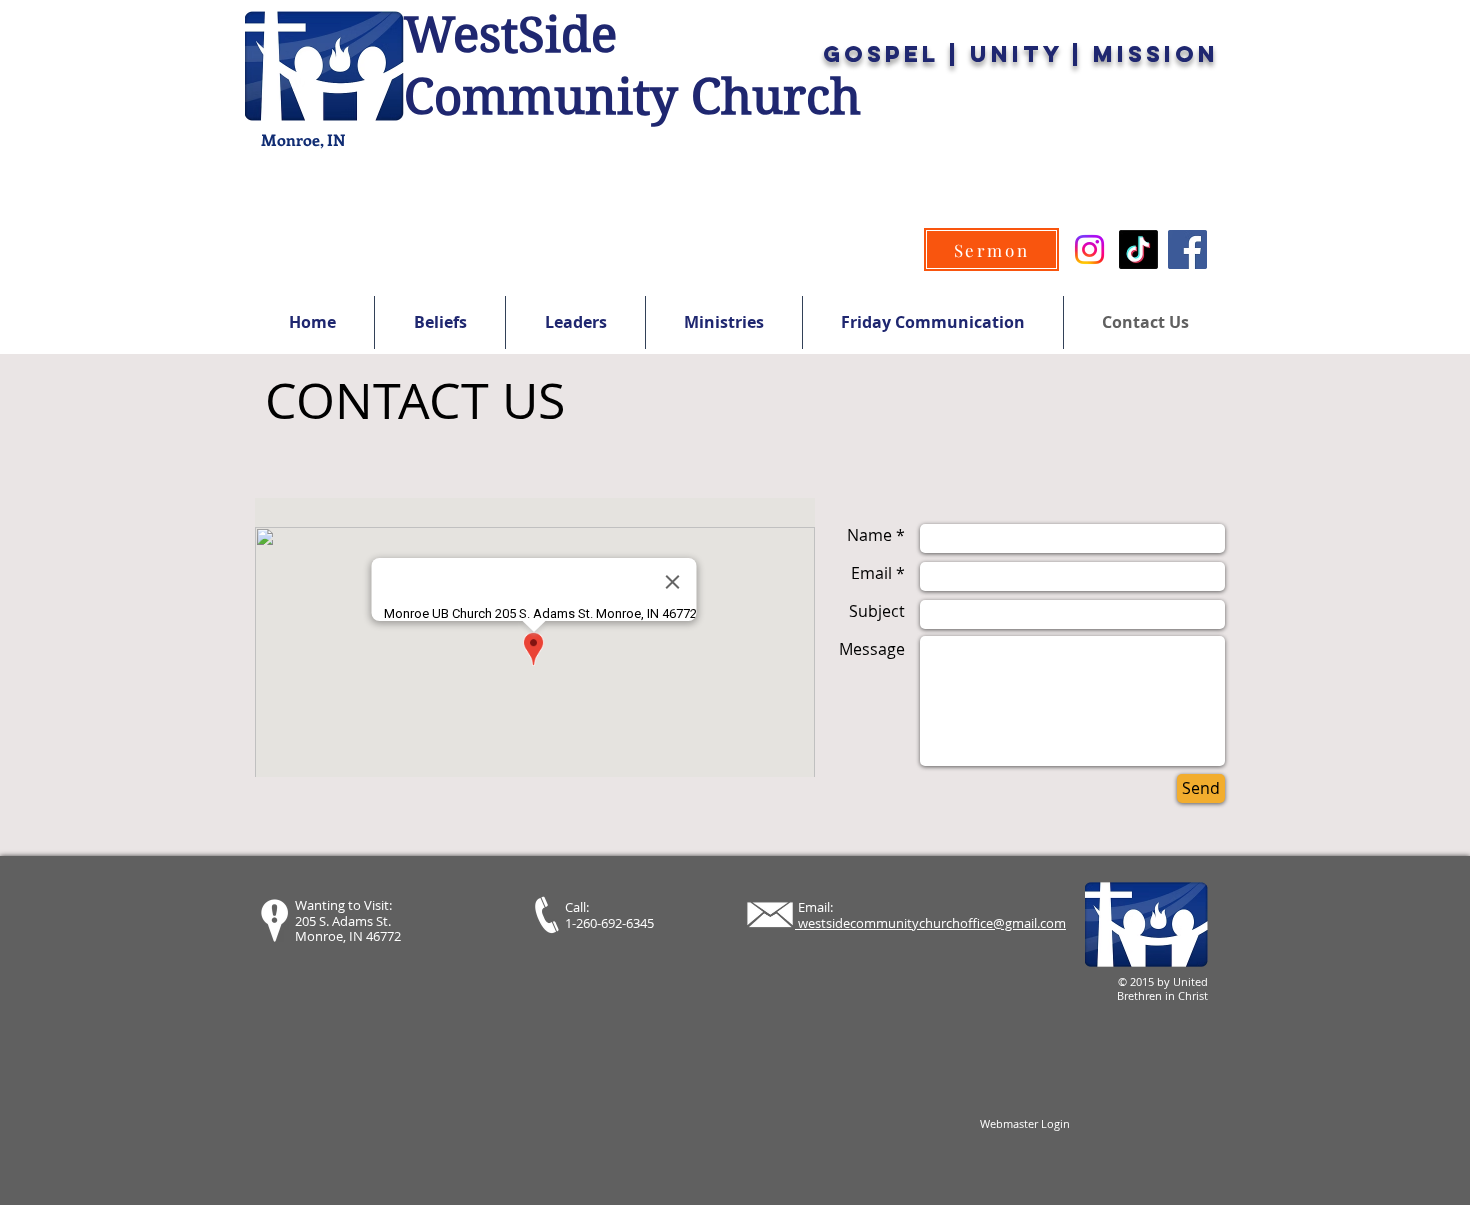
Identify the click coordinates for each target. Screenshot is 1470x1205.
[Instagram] (1089, 249)
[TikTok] (1138, 249)
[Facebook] (1187, 249)
